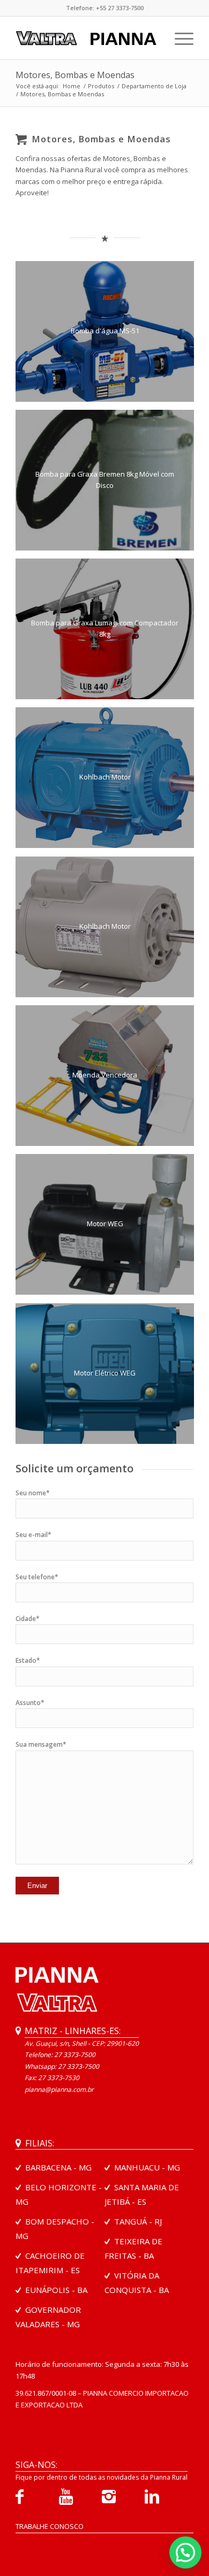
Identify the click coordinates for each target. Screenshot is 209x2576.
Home (72, 86)
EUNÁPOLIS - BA (56, 2290)
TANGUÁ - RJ (138, 2221)
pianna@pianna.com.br (59, 2089)
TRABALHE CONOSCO (50, 2526)
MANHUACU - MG (147, 2167)
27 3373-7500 (79, 2066)
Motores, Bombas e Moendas (75, 75)
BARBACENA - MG (58, 2167)
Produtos (101, 86)
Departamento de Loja (154, 86)
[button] (185, 2552)
